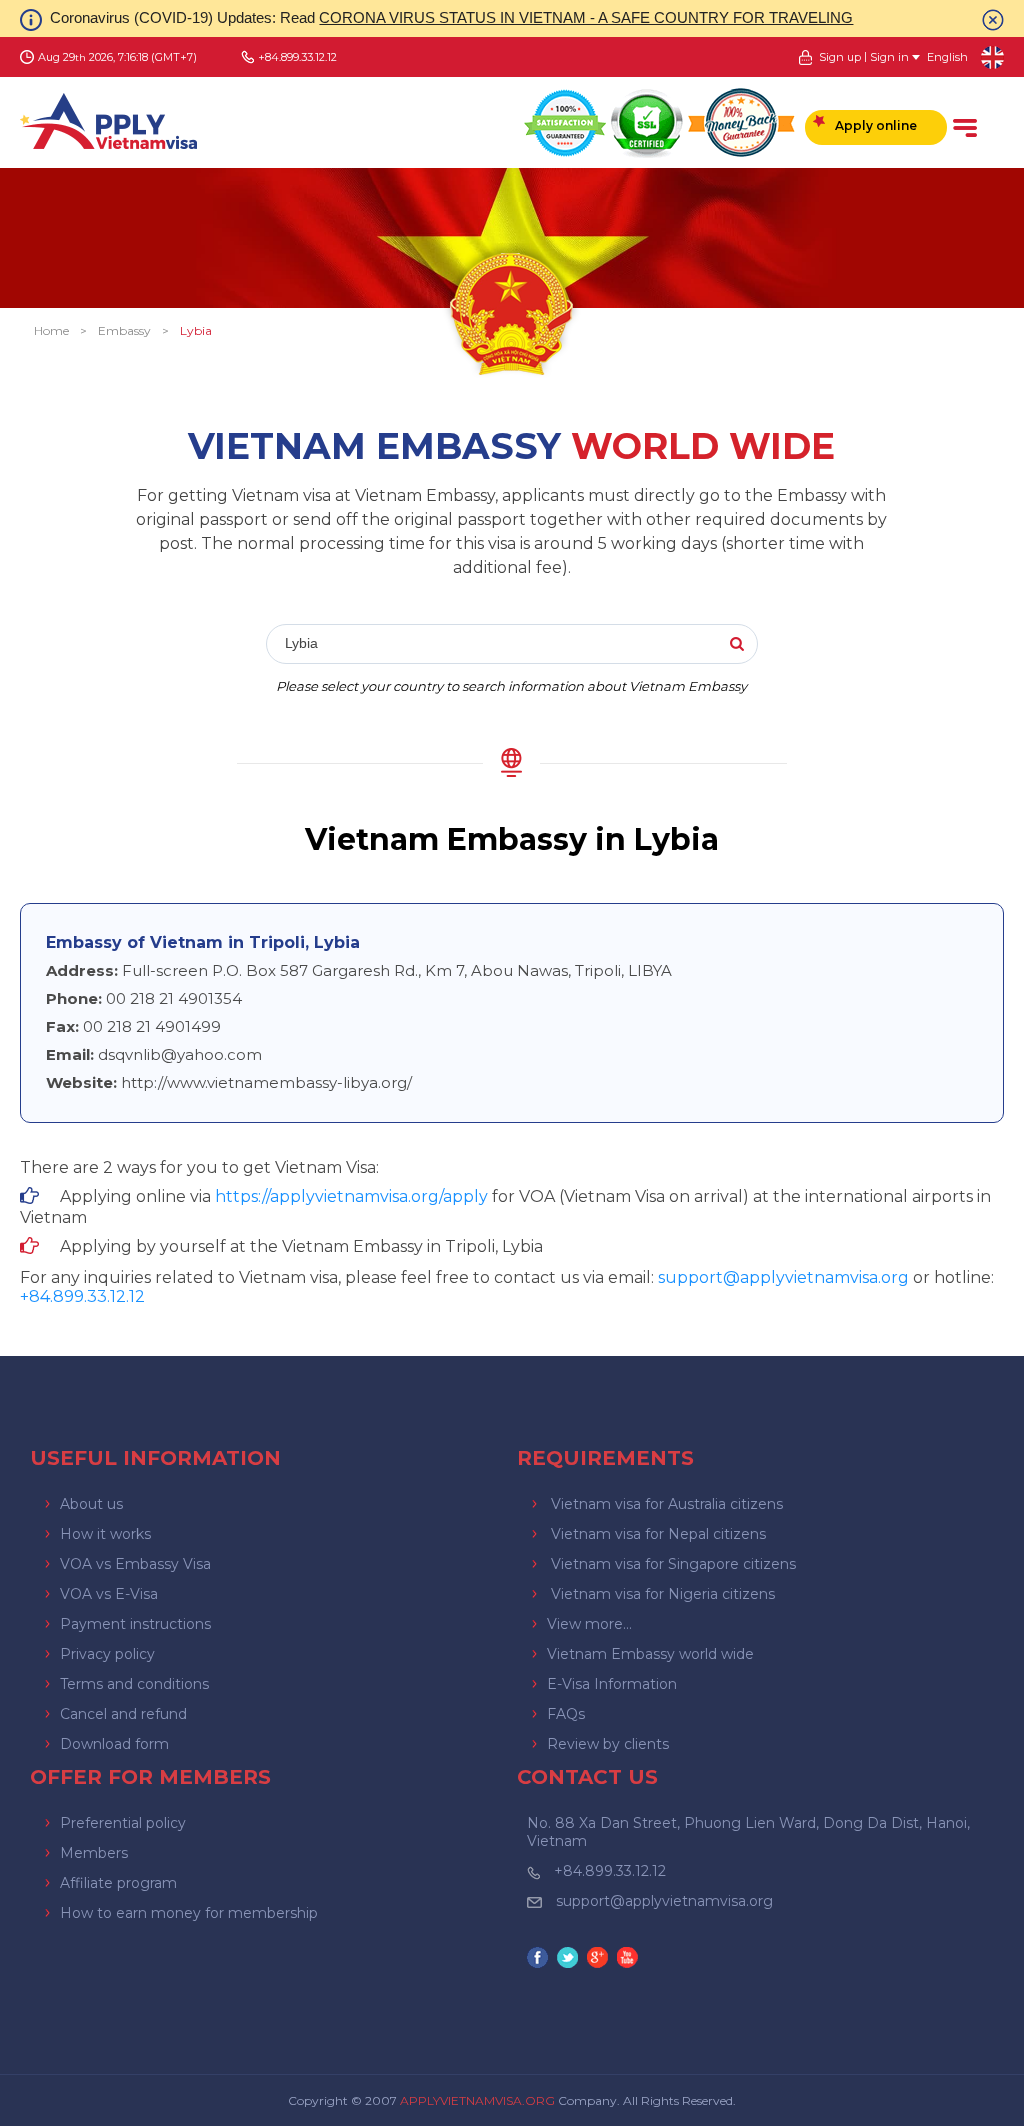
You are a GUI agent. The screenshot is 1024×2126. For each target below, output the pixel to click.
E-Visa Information (612, 1684)
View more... (589, 1624)
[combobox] (512, 645)
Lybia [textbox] (301, 643)
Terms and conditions (134, 1684)
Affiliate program (118, 1883)
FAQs (566, 1714)
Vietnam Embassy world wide (650, 1654)
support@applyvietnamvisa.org (783, 1277)
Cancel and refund (123, 1714)
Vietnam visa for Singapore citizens (673, 1564)
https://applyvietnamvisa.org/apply (351, 1196)
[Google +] (600, 1959)
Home (51, 330)
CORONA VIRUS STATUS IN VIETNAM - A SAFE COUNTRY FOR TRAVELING (586, 17)
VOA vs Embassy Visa (135, 1564)
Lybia (196, 330)
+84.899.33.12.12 (610, 1871)
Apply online (876, 125)
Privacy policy (107, 1654)
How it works (105, 1534)
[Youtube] (630, 1959)
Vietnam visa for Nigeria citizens (663, 1594)
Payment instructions (135, 1624)
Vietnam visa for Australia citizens (667, 1504)
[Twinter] (570, 1959)
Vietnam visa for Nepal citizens (658, 1534)
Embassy (124, 330)
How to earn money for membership (189, 1913)
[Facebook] (540, 1959)
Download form (114, 1744)
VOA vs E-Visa (109, 1594)
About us (91, 1504)
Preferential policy (123, 1823)
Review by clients (608, 1744)
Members (94, 1853)
